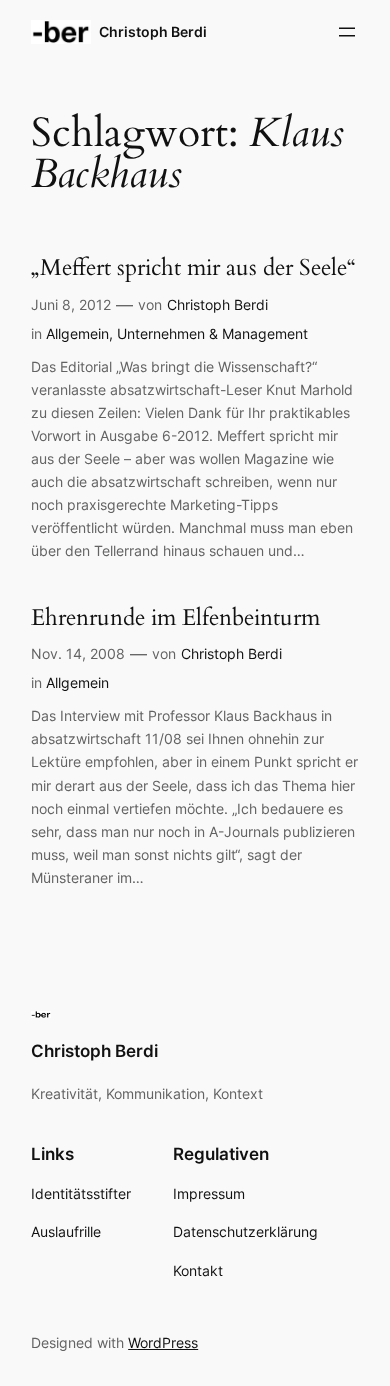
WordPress (163, 1342)
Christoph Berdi (153, 31)
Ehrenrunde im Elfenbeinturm (175, 617)
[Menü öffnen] (347, 32)
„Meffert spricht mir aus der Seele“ (193, 267)
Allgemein (77, 333)
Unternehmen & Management (212, 333)
